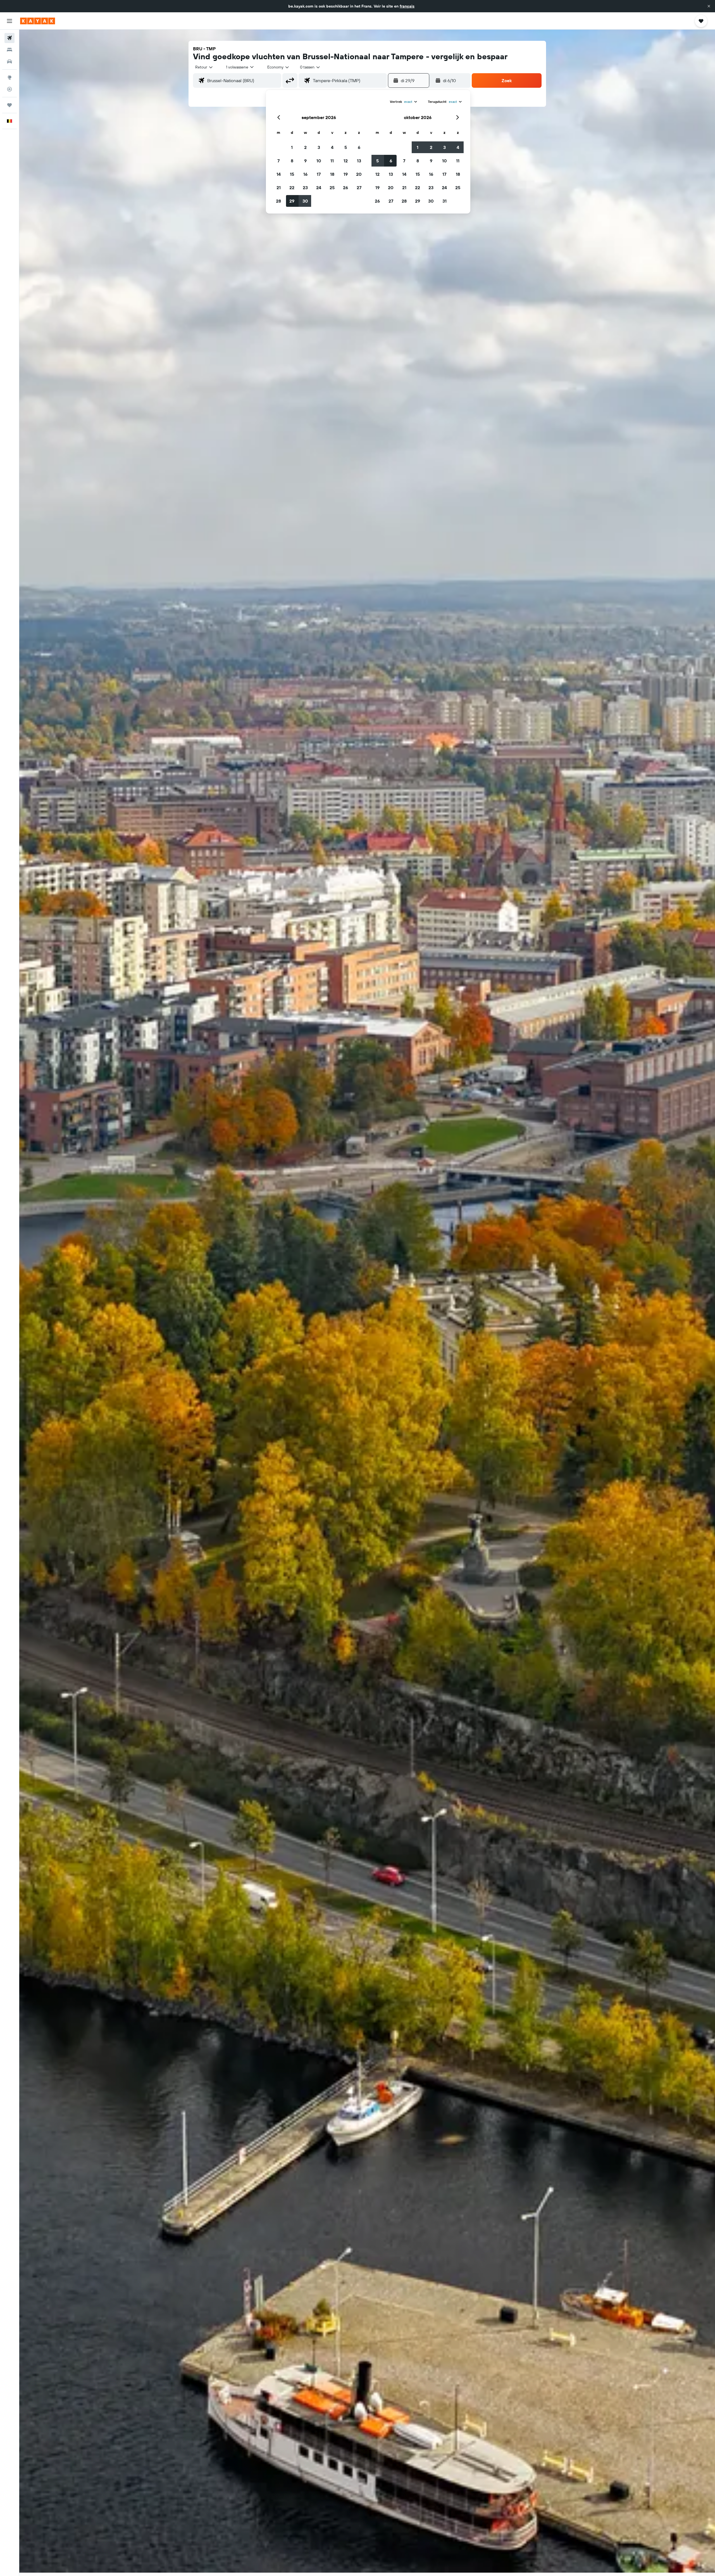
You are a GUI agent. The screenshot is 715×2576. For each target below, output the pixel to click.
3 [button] (319, 147)
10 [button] (319, 161)
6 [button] (359, 147)
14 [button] (279, 174)
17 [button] (319, 174)
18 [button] (332, 174)
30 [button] (305, 201)
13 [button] (359, 161)
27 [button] (359, 188)
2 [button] (305, 147)
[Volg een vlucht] (9, 89)
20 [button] (359, 174)
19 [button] (346, 174)
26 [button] (345, 188)
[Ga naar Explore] (9, 77)
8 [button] (292, 161)
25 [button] (332, 188)
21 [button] (279, 188)
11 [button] (332, 161)
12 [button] (346, 161)
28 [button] (278, 201)
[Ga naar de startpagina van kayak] (38, 21)
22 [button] (292, 188)
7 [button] (278, 161)
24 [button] (319, 188)
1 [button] (292, 147)
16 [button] (305, 174)
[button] (709, 6)
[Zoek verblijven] (9, 50)
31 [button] (445, 201)
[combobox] (204, 67)
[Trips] (9, 105)
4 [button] (332, 147)
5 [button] (346, 147)
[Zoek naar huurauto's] (9, 61)
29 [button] (292, 201)
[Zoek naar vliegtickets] (9, 38)
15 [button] (292, 174)
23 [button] (305, 188)
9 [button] (305, 161)
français (407, 6)
